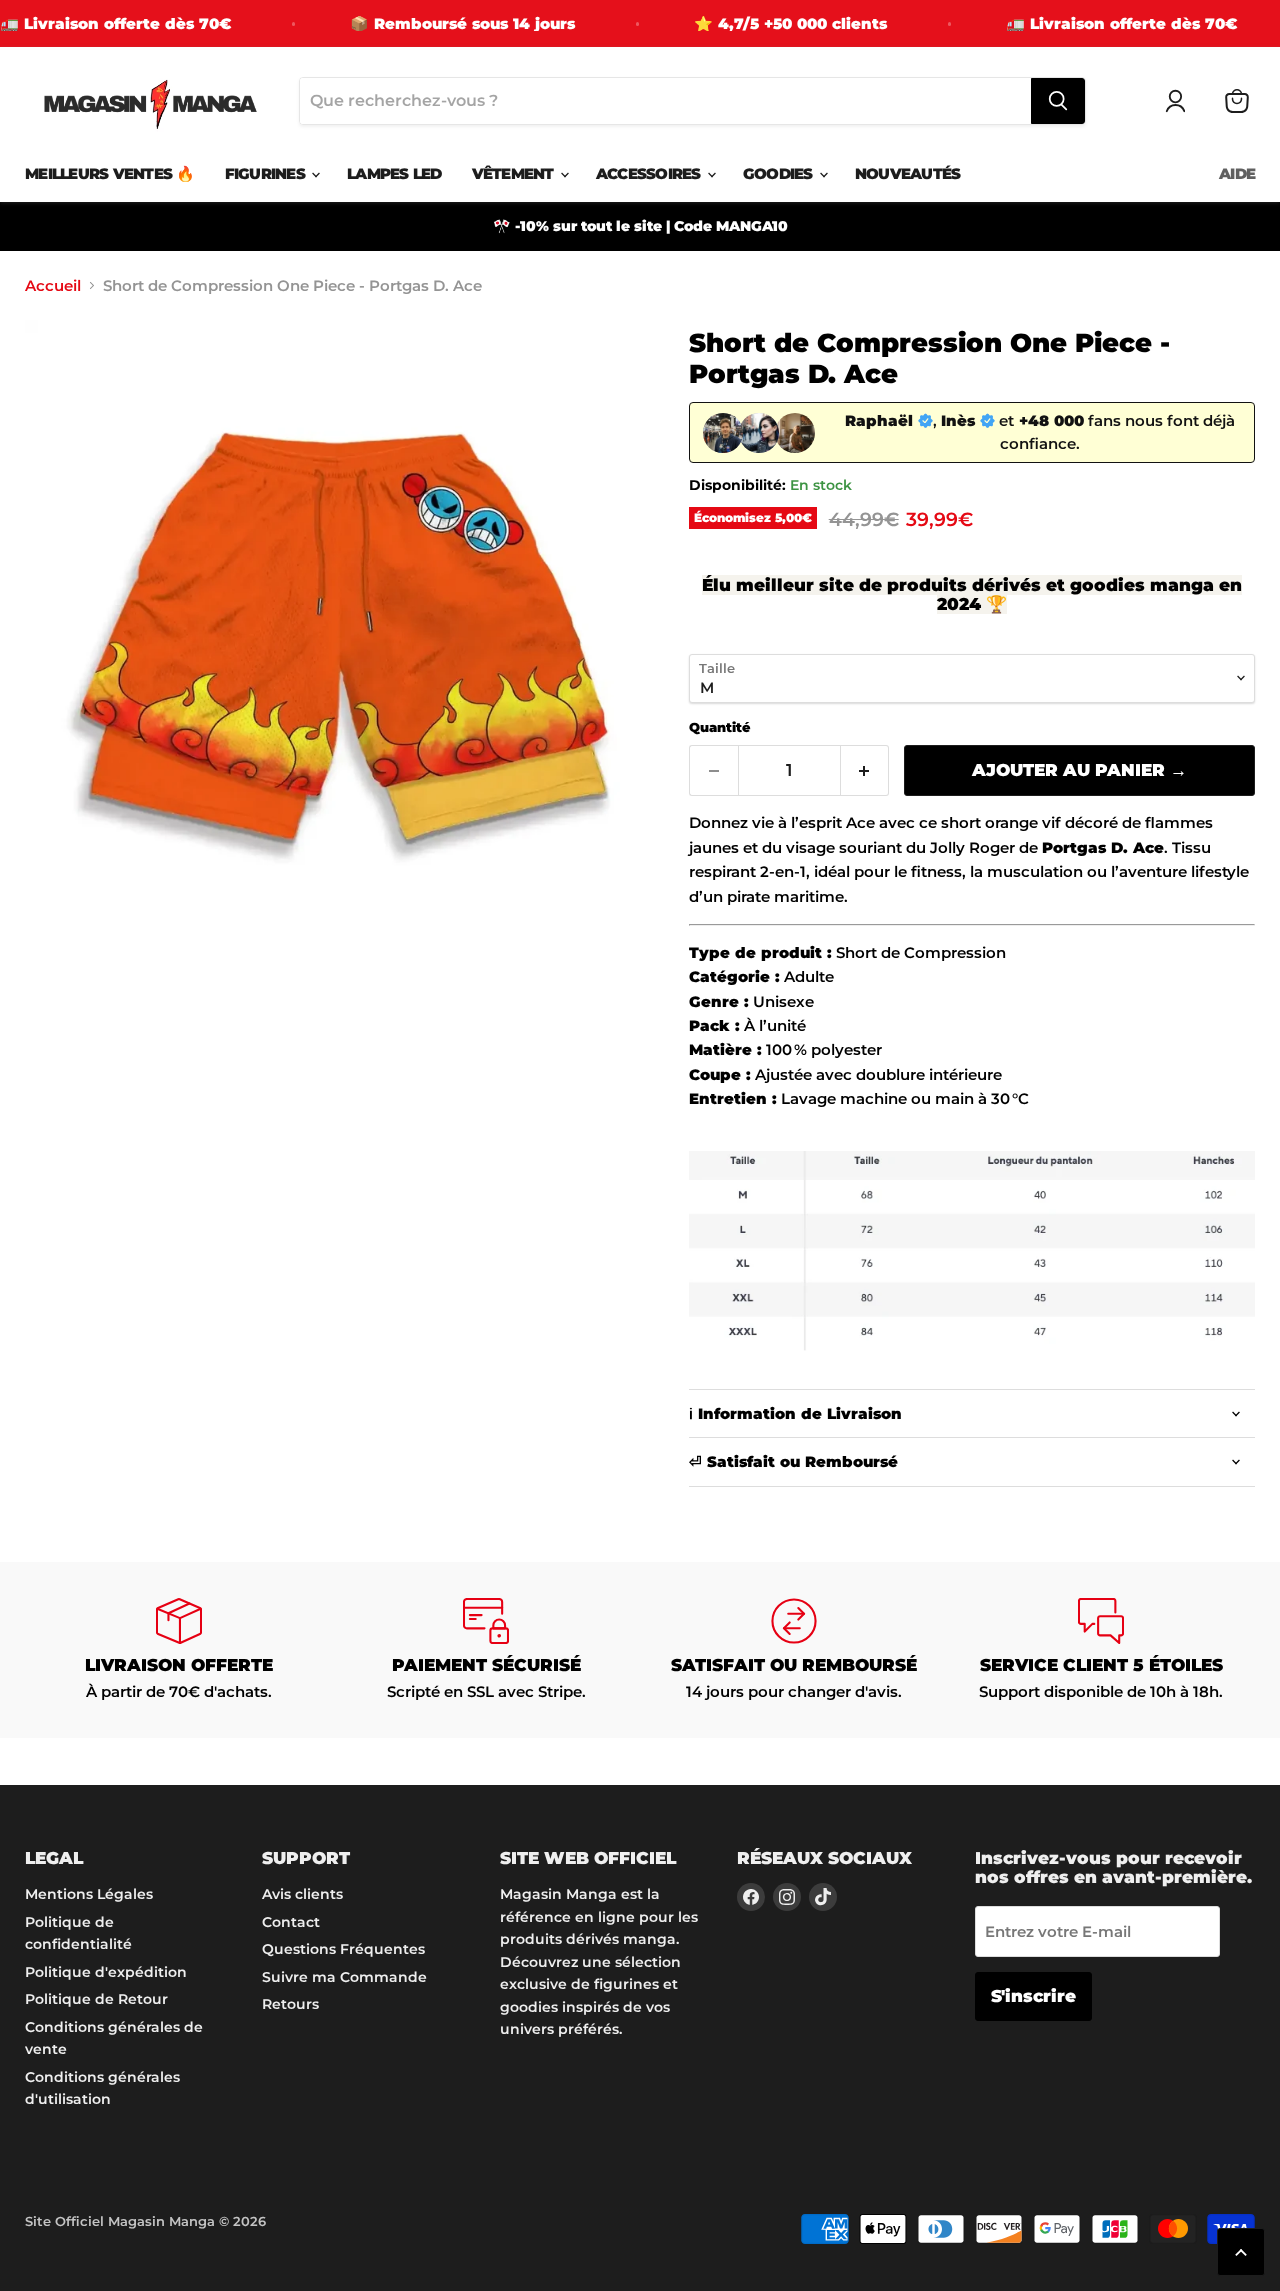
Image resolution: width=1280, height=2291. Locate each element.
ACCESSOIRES (650, 173)
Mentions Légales (89, 1894)
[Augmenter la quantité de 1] (865, 770)
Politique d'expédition (106, 1972)
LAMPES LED (394, 173)
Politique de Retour (96, 1999)
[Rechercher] (1058, 101)
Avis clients (302, 1894)
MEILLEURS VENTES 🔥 (110, 173)
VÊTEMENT (515, 173)
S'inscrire (1033, 1996)
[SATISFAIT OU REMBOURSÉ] (794, 1650)
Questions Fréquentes (343, 1949)
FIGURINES (267, 173)
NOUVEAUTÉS (908, 173)
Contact (291, 1922)
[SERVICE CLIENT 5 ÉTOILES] (1102, 1650)
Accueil (53, 285)
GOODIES (780, 173)
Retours (290, 2004)
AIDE (1237, 173)
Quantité (719, 727)
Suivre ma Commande (344, 1977)
